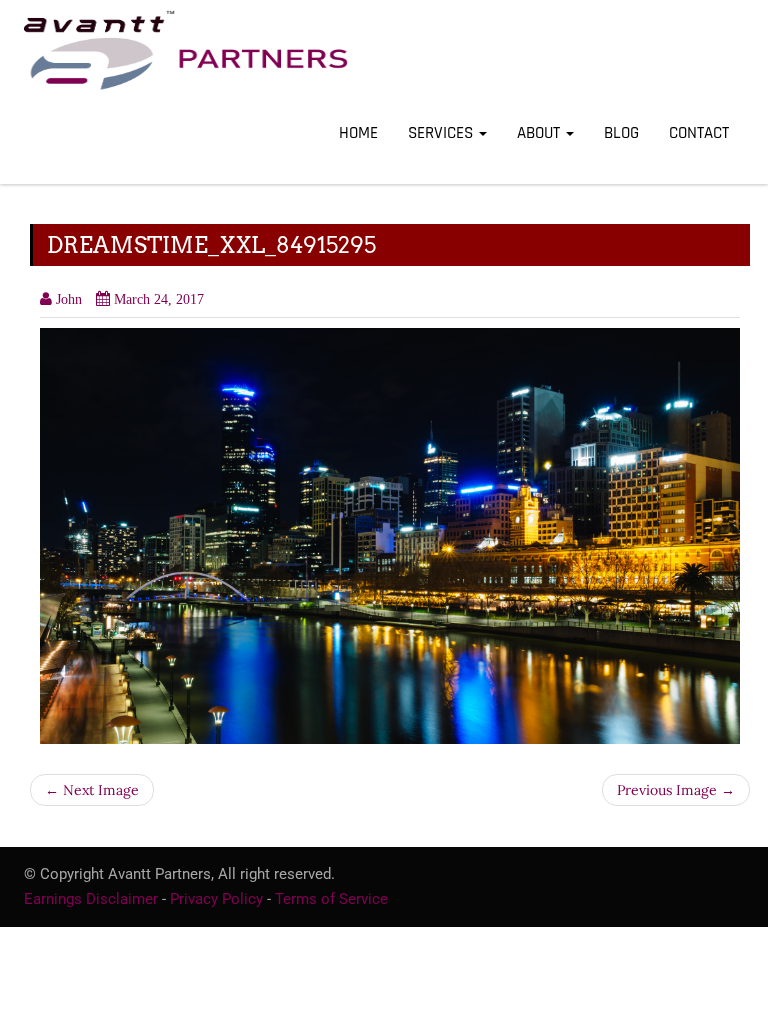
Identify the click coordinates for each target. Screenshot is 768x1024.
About (540, 133)
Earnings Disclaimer (91, 899)
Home (358, 133)
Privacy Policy (216, 899)
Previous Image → (676, 790)
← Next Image (92, 790)
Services (442, 133)
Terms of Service (331, 899)
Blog (621, 133)
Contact (699, 133)
